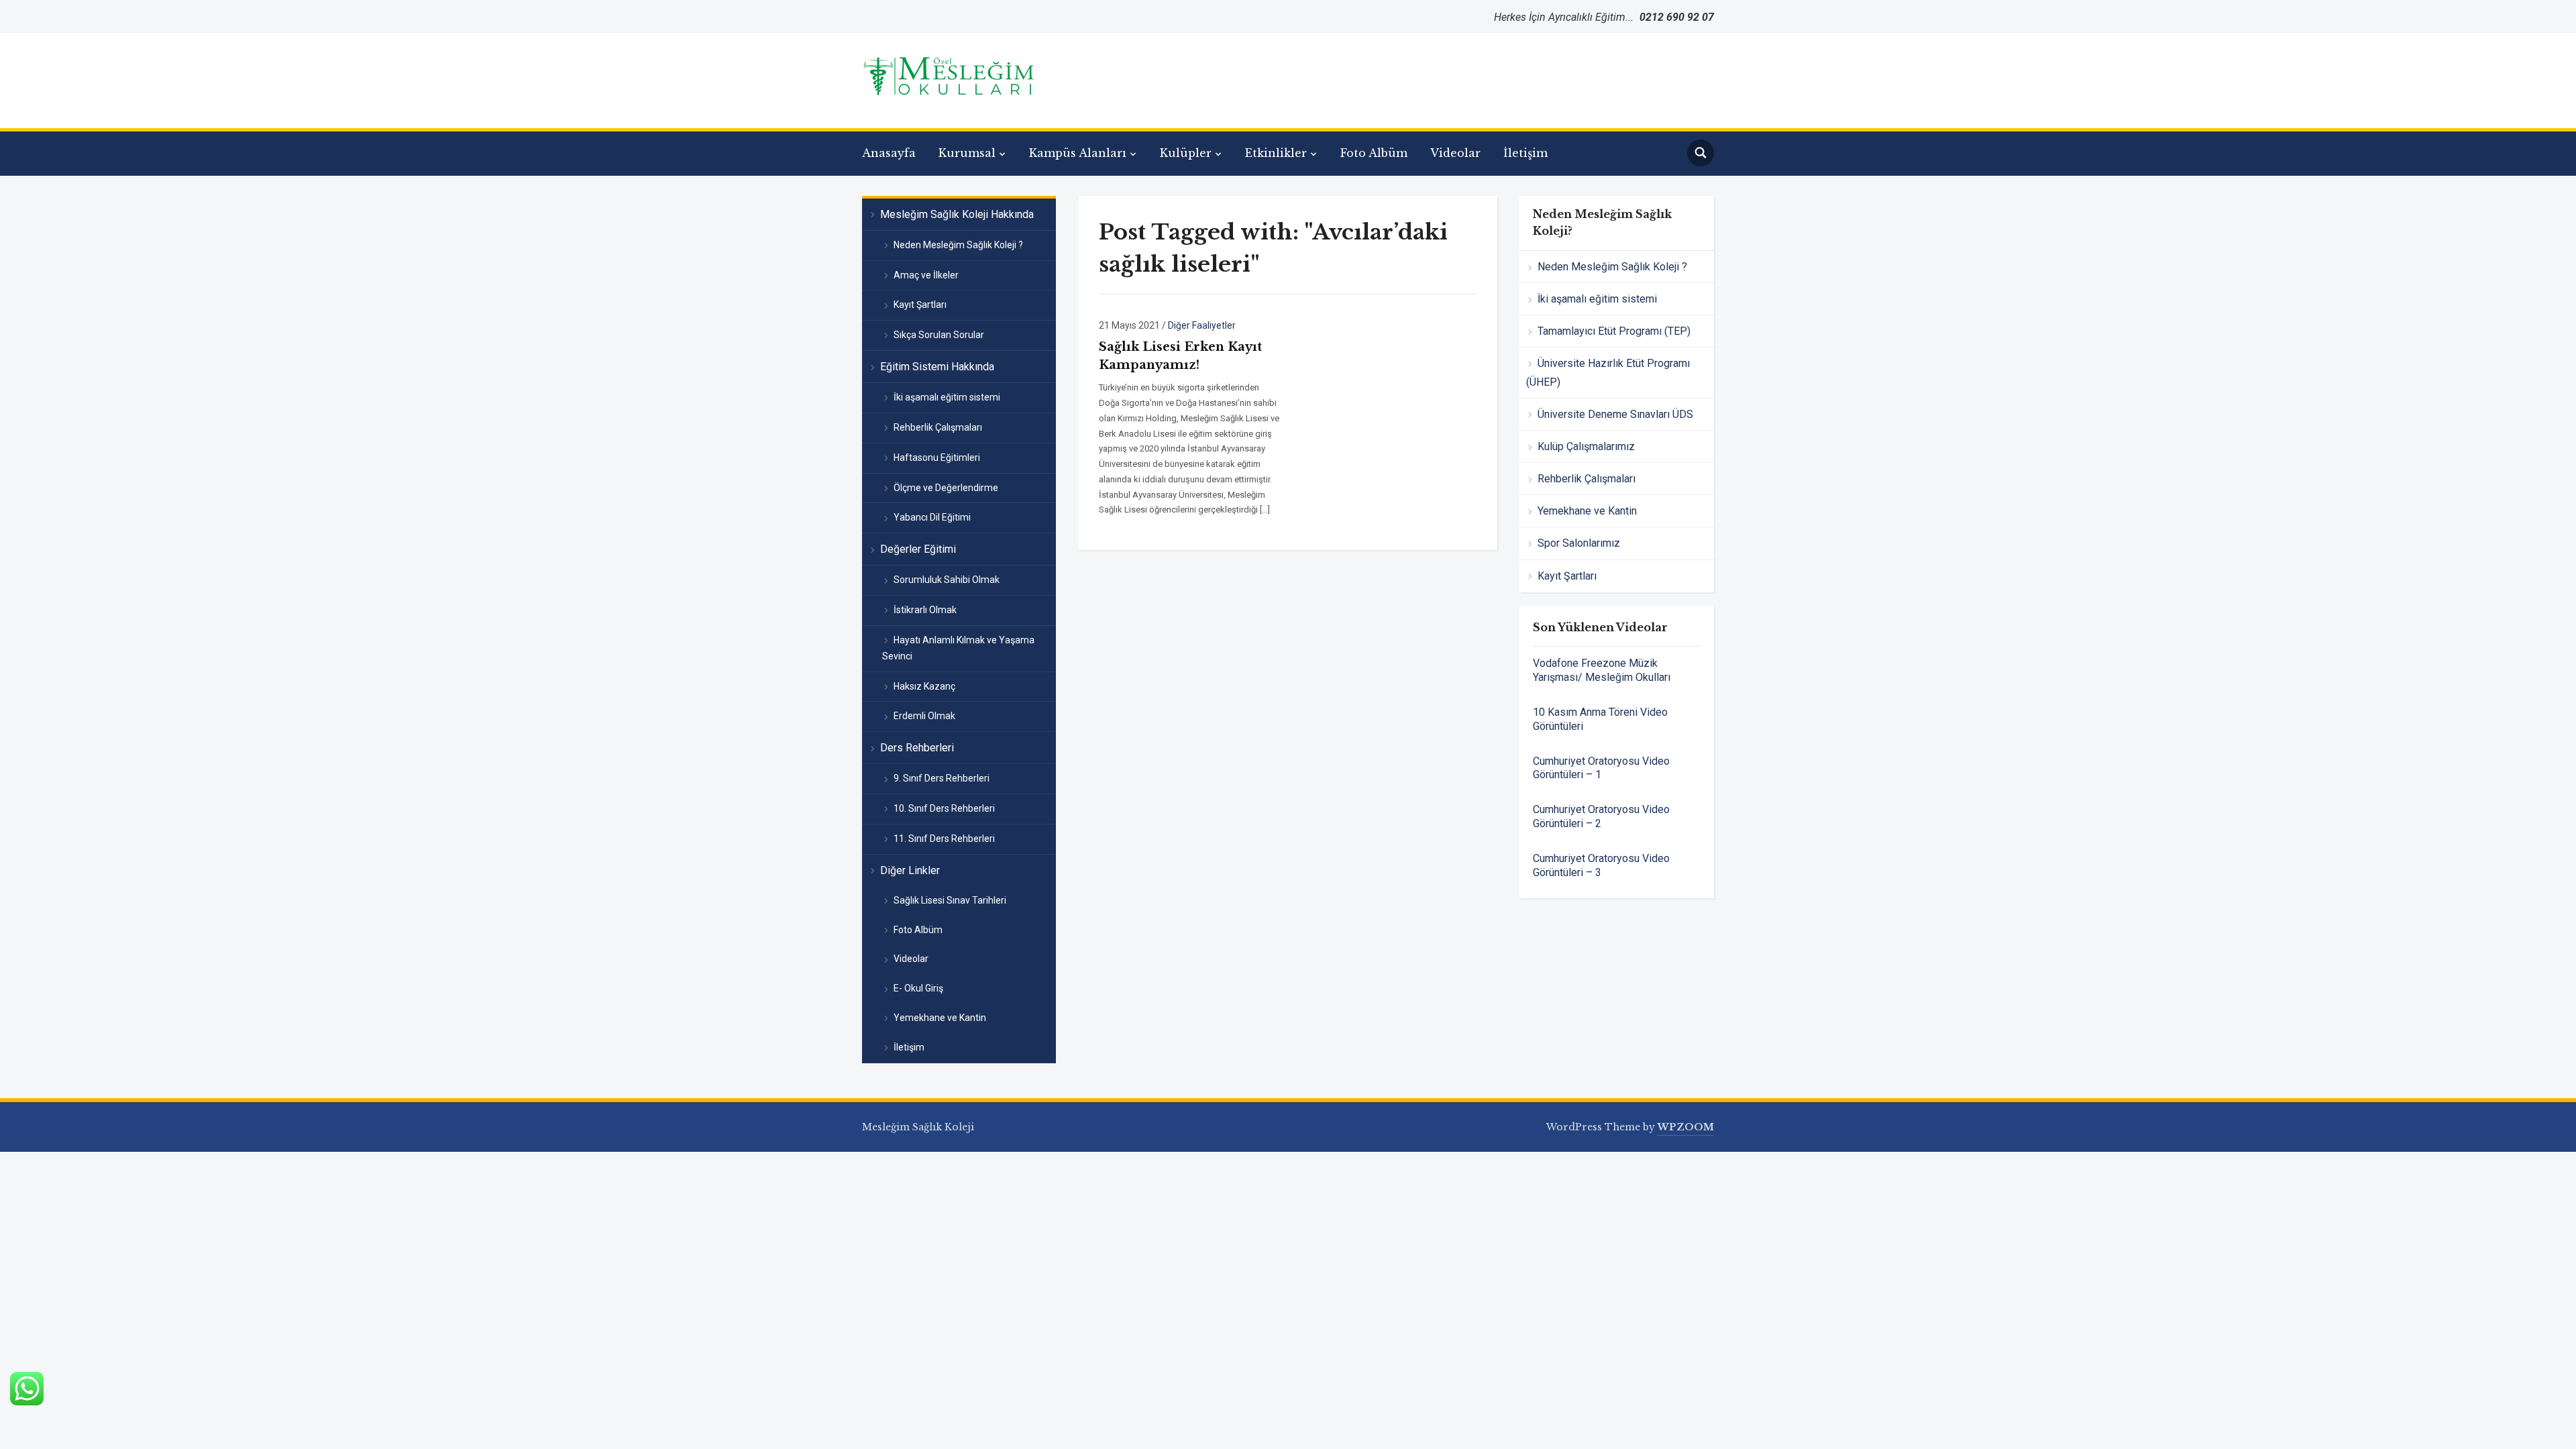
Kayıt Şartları (920, 305)
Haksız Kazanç (924, 686)
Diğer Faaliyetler (1202, 325)
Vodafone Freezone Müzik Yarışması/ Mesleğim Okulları (1602, 670)
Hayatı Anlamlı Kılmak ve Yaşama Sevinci (958, 648)
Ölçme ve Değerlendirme (946, 488)
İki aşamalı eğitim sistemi (947, 397)
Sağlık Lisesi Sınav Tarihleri (950, 900)
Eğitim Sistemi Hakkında (937, 367)
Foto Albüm (1374, 153)
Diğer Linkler (910, 870)
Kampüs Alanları (1078, 153)
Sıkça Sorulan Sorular (939, 335)
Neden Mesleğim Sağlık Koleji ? (958, 245)
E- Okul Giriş (918, 988)
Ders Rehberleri (917, 748)
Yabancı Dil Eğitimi (932, 517)
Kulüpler (1186, 153)
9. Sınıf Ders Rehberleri (942, 778)
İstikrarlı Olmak (925, 610)
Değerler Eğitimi (918, 549)
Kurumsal (967, 153)
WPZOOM (1686, 1127)
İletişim (1525, 153)
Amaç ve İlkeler (926, 275)
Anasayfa (889, 153)
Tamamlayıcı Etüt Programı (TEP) (1614, 331)
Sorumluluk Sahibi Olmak (947, 580)
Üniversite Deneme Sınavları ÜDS (1615, 414)
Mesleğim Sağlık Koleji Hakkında (957, 214)
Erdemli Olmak (924, 716)
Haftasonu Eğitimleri (937, 458)
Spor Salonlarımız (1579, 543)
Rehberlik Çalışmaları (938, 427)
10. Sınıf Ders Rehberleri (944, 808)
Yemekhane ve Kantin (940, 1018)
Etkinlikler (1276, 153)
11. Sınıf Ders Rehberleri (944, 839)
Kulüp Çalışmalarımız (1586, 446)
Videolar (1455, 153)
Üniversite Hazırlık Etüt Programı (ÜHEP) (1608, 372)
